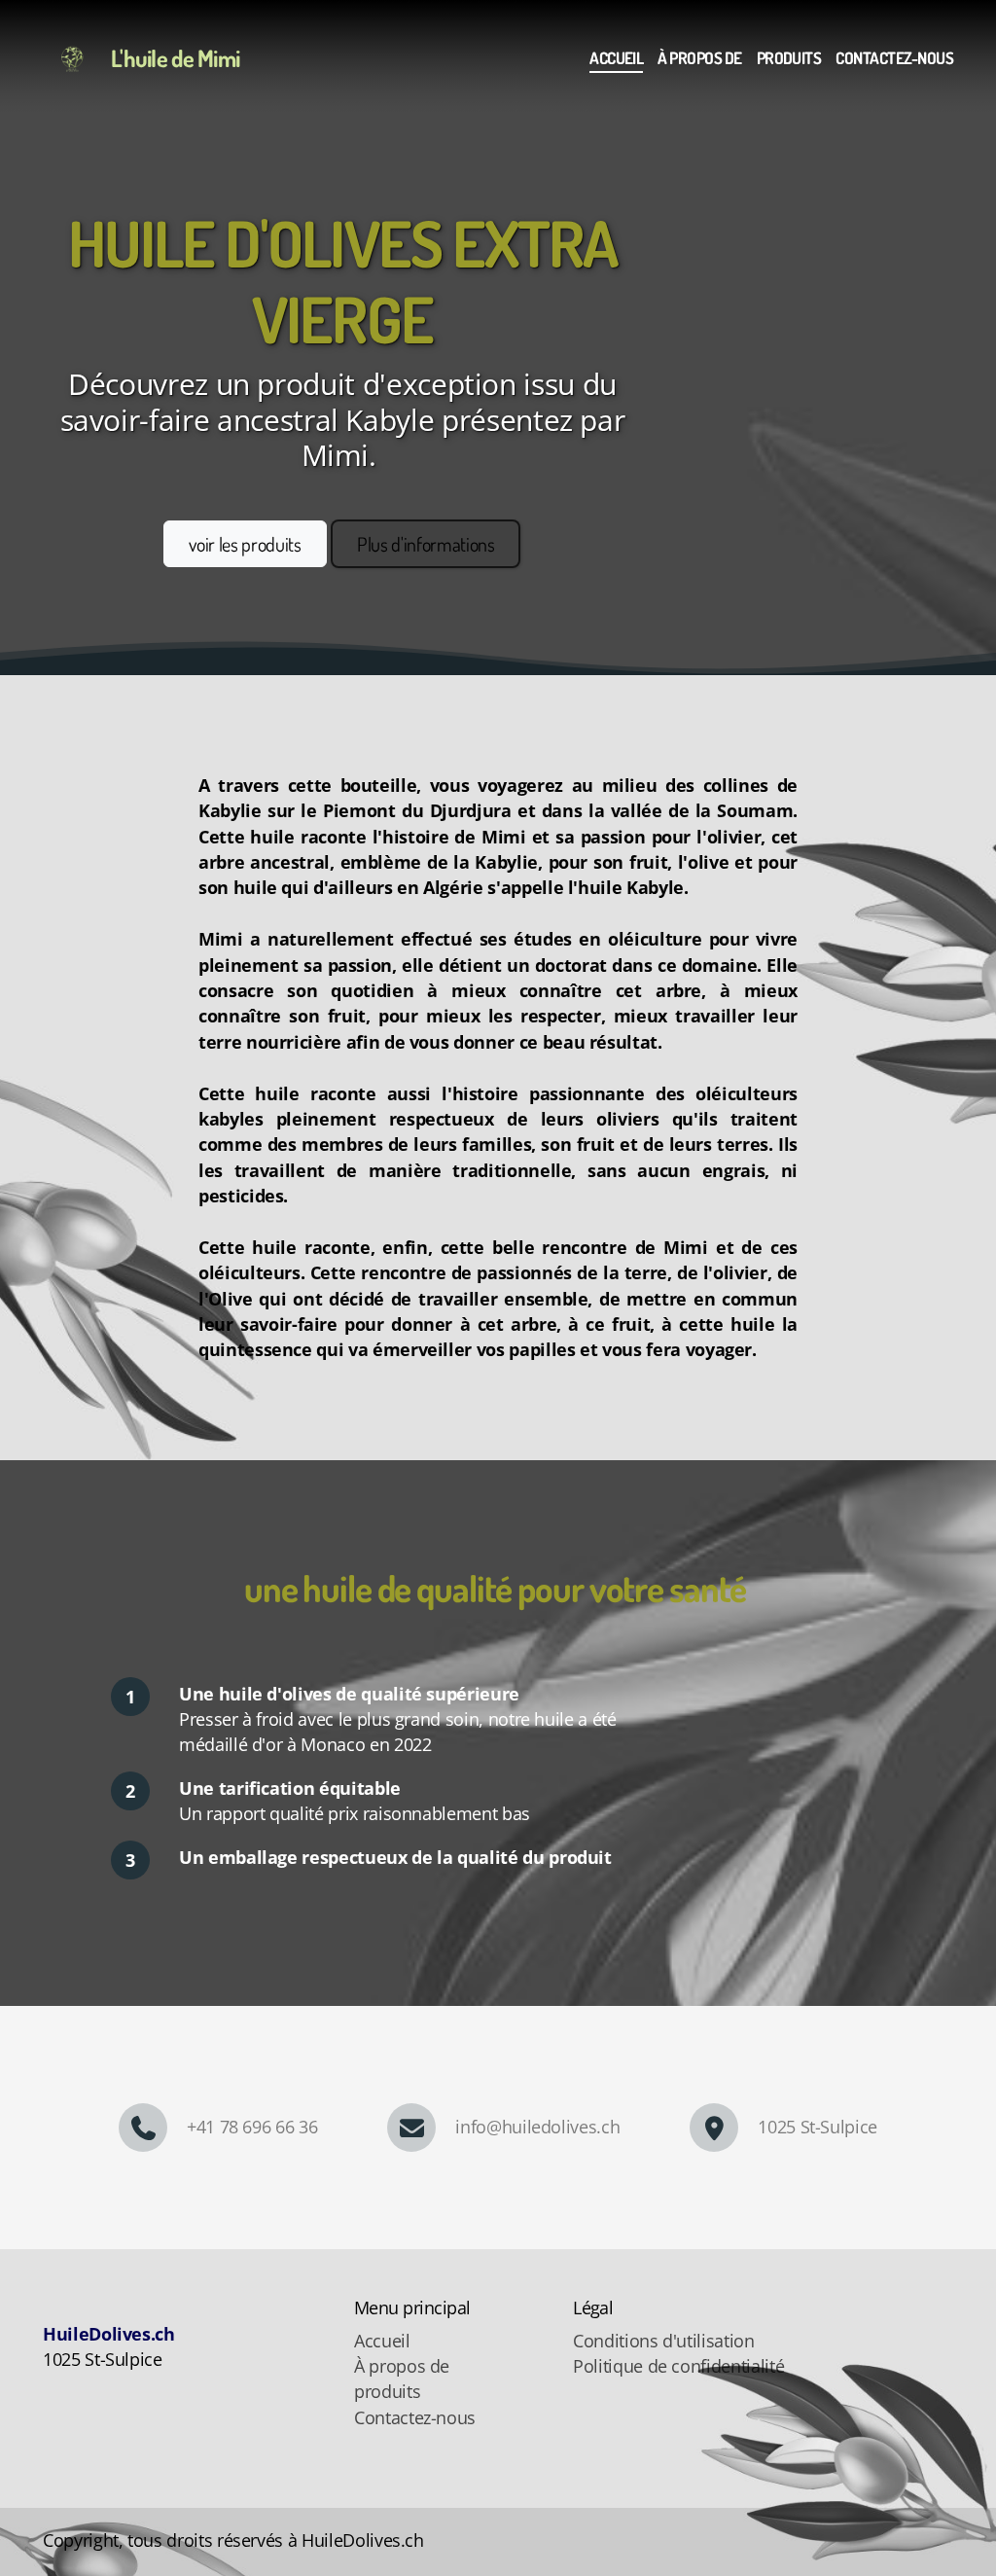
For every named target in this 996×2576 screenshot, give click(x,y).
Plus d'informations (426, 544)
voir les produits (245, 544)
